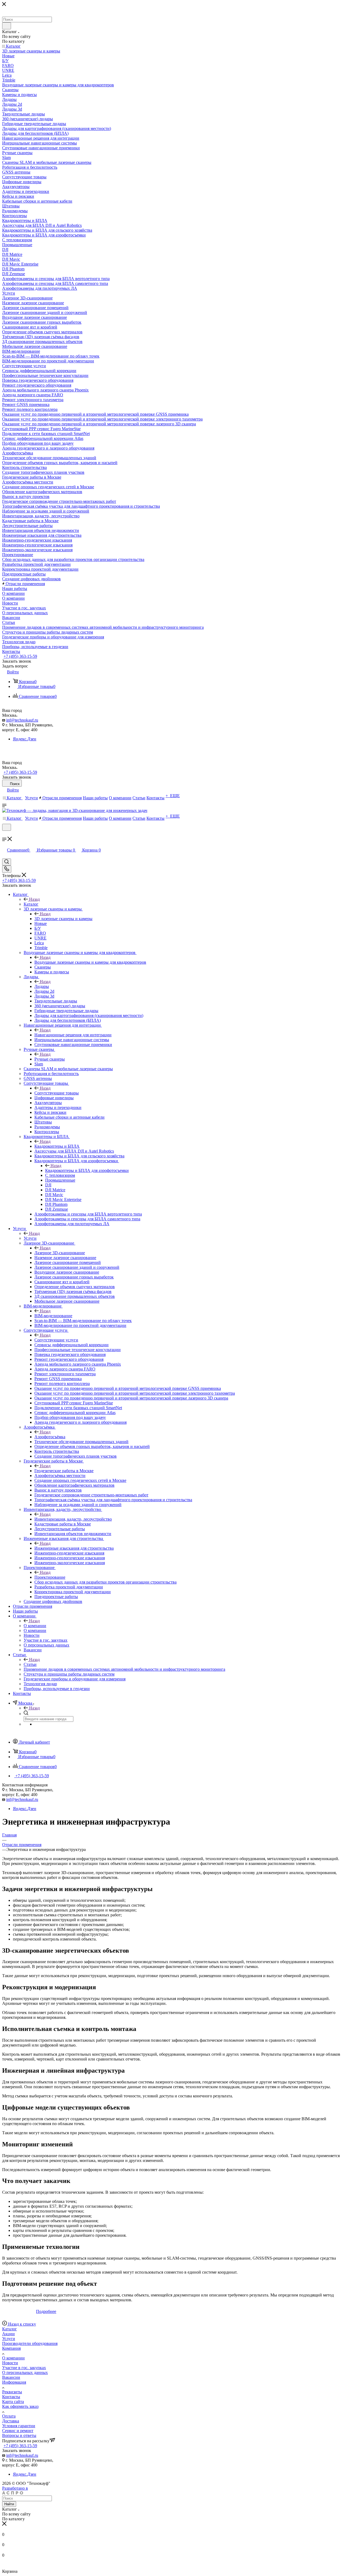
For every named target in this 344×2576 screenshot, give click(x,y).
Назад (34, 899)
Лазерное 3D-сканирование (60, 1253)
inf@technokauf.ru (22, 720)
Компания (11, 2348)
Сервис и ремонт (18, 2431)
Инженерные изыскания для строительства (74, 1548)
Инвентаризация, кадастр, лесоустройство (73, 1519)
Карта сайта (13, 2402)
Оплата (9, 2416)
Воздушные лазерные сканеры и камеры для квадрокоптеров (90, 962)
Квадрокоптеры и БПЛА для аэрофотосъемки (87, 1170)
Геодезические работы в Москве (64, 1471)
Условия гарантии (19, 2426)
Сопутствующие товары (57, 1093)
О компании (35, 1626)
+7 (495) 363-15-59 (20, 656)
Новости (10, 2363)
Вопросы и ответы (19, 2435)
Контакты (11, 2397)
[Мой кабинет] (5, 834)
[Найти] (7, 26)
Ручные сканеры (50, 1059)
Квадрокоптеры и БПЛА (57, 1146)
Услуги (30, 1238)
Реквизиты (12, 2392)
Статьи (30, 1664)
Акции (8, 2334)
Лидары (42, 986)
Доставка (11, 2421)
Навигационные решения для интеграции (73, 1035)
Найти (9, 2504)
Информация (14, 2382)
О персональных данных (25, 2372)
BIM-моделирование (53, 1316)
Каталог (31, 904)
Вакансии (11, 2377)
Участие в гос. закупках (24, 2368)
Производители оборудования (30, 2343)
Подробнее (46, 2311)
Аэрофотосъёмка (50, 1437)
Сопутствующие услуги (56, 1340)
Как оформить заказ (20, 2406)
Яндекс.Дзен (25, 739)
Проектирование (50, 1577)
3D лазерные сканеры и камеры (63, 919)
